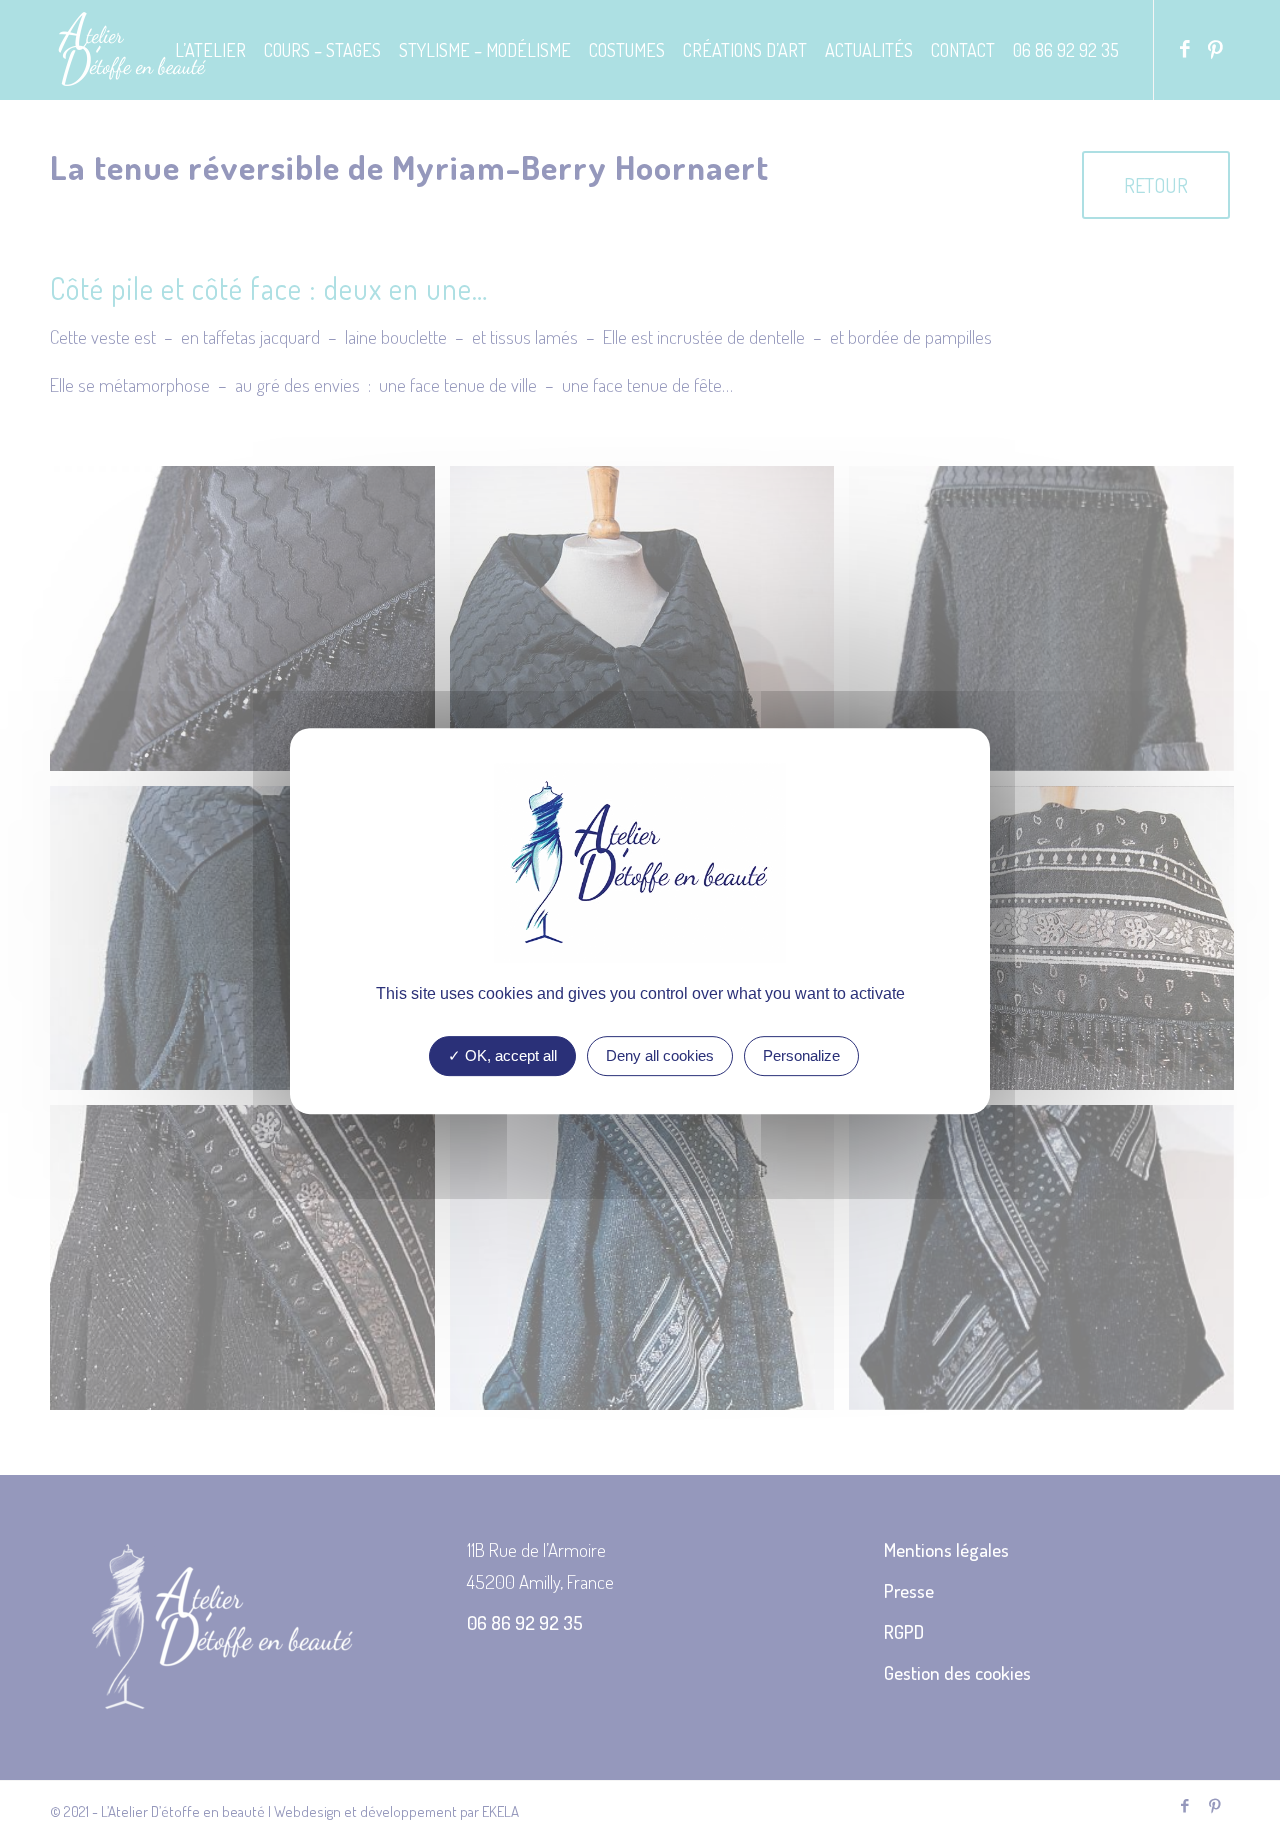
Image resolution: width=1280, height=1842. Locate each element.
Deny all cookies (660, 1055)
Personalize (801, 1055)
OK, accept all (509, 1055)
